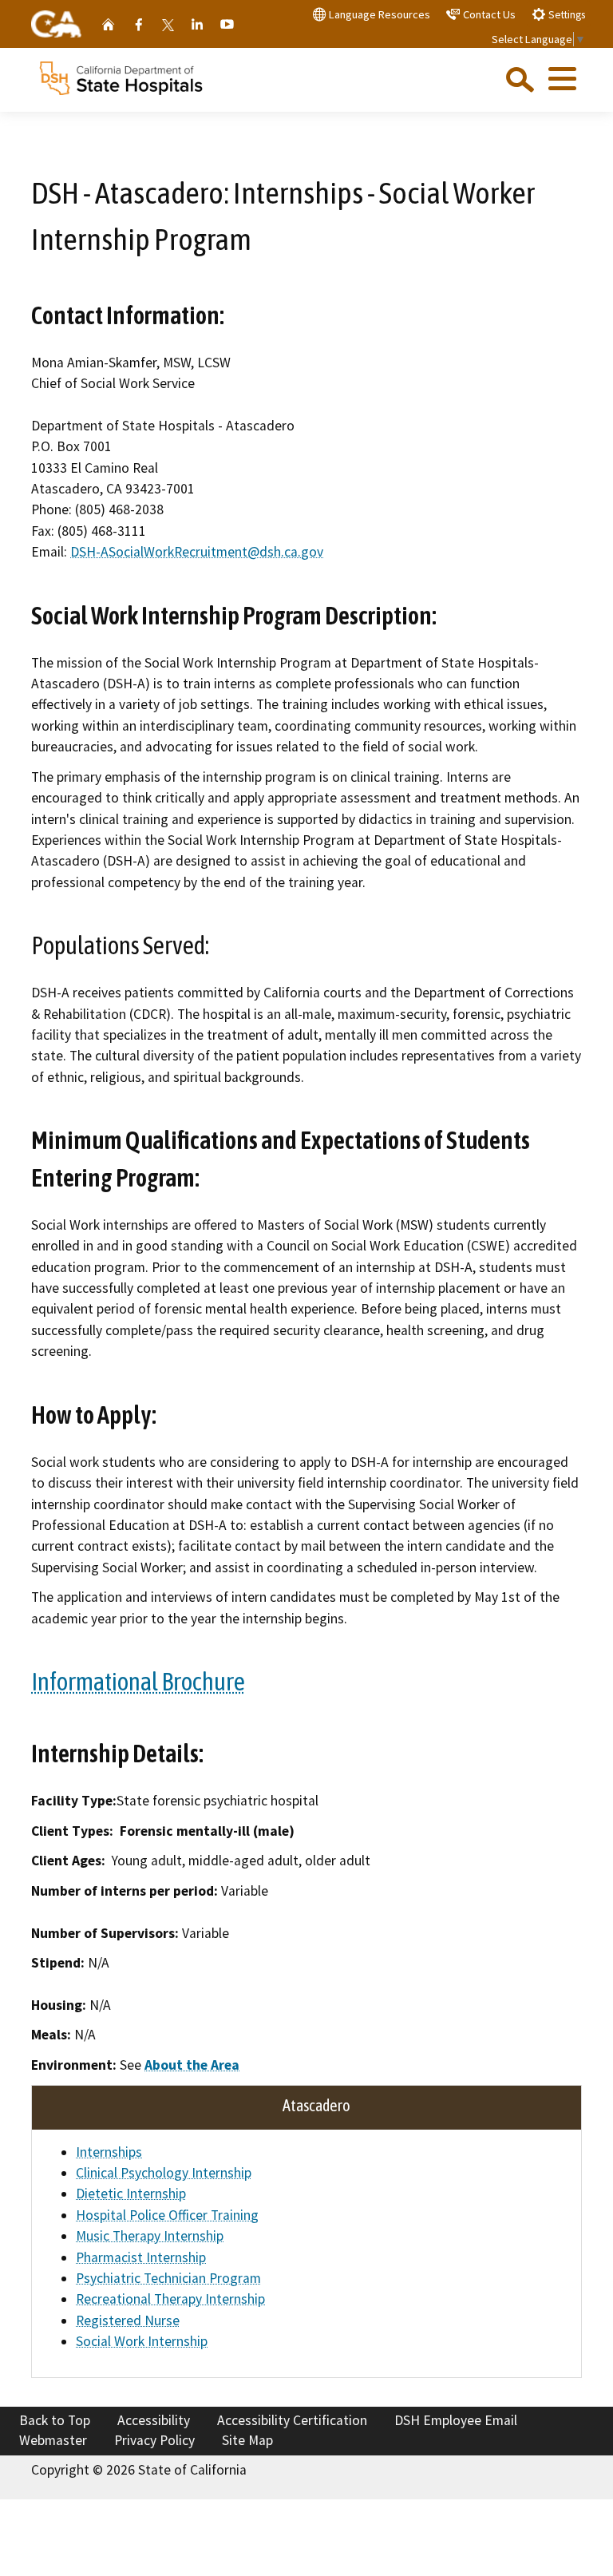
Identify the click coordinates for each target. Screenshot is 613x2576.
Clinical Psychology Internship (164, 2173)
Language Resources (378, 14)
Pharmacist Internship (141, 2257)
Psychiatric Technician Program (168, 2278)
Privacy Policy (154, 2440)
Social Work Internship (142, 2341)
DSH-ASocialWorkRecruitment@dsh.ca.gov (197, 552)
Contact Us (488, 14)
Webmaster (53, 2440)
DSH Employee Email (456, 2420)
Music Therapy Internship (150, 2236)
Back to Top (55, 2420)
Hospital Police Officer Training (167, 2215)
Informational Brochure (138, 1682)
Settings (566, 15)
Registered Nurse (128, 2320)
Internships (109, 2152)
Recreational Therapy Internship (170, 2299)
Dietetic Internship (131, 2194)
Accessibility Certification (292, 2420)
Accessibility (154, 2420)
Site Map (247, 2440)
